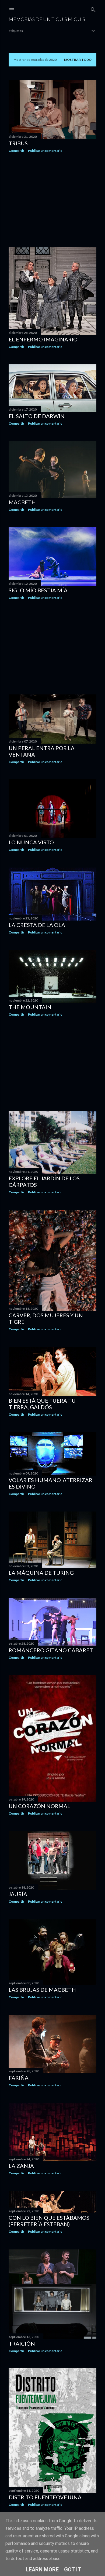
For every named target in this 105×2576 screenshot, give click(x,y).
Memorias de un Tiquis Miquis (47, 19)
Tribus (18, 143)
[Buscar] (93, 9)
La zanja (21, 2166)
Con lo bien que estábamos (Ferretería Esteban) (49, 2221)
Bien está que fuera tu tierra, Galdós (42, 1404)
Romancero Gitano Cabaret (51, 1650)
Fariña (19, 2078)
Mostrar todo (78, 60)
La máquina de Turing (41, 1573)
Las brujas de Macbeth (42, 1990)
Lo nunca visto (31, 842)
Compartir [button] (16, 151)
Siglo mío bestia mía (38, 590)
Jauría (18, 1894)
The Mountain (30, 1007)
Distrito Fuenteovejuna (45, 2497)
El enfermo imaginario (43, 339)
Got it (73, 2570)
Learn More (42, 2570)
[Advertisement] (52, 200)
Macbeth (22, 502)
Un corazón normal (39, 1806)
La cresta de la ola (37, 925)
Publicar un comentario (45, 151)
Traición (22, 2343)
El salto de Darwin (37, 416)
